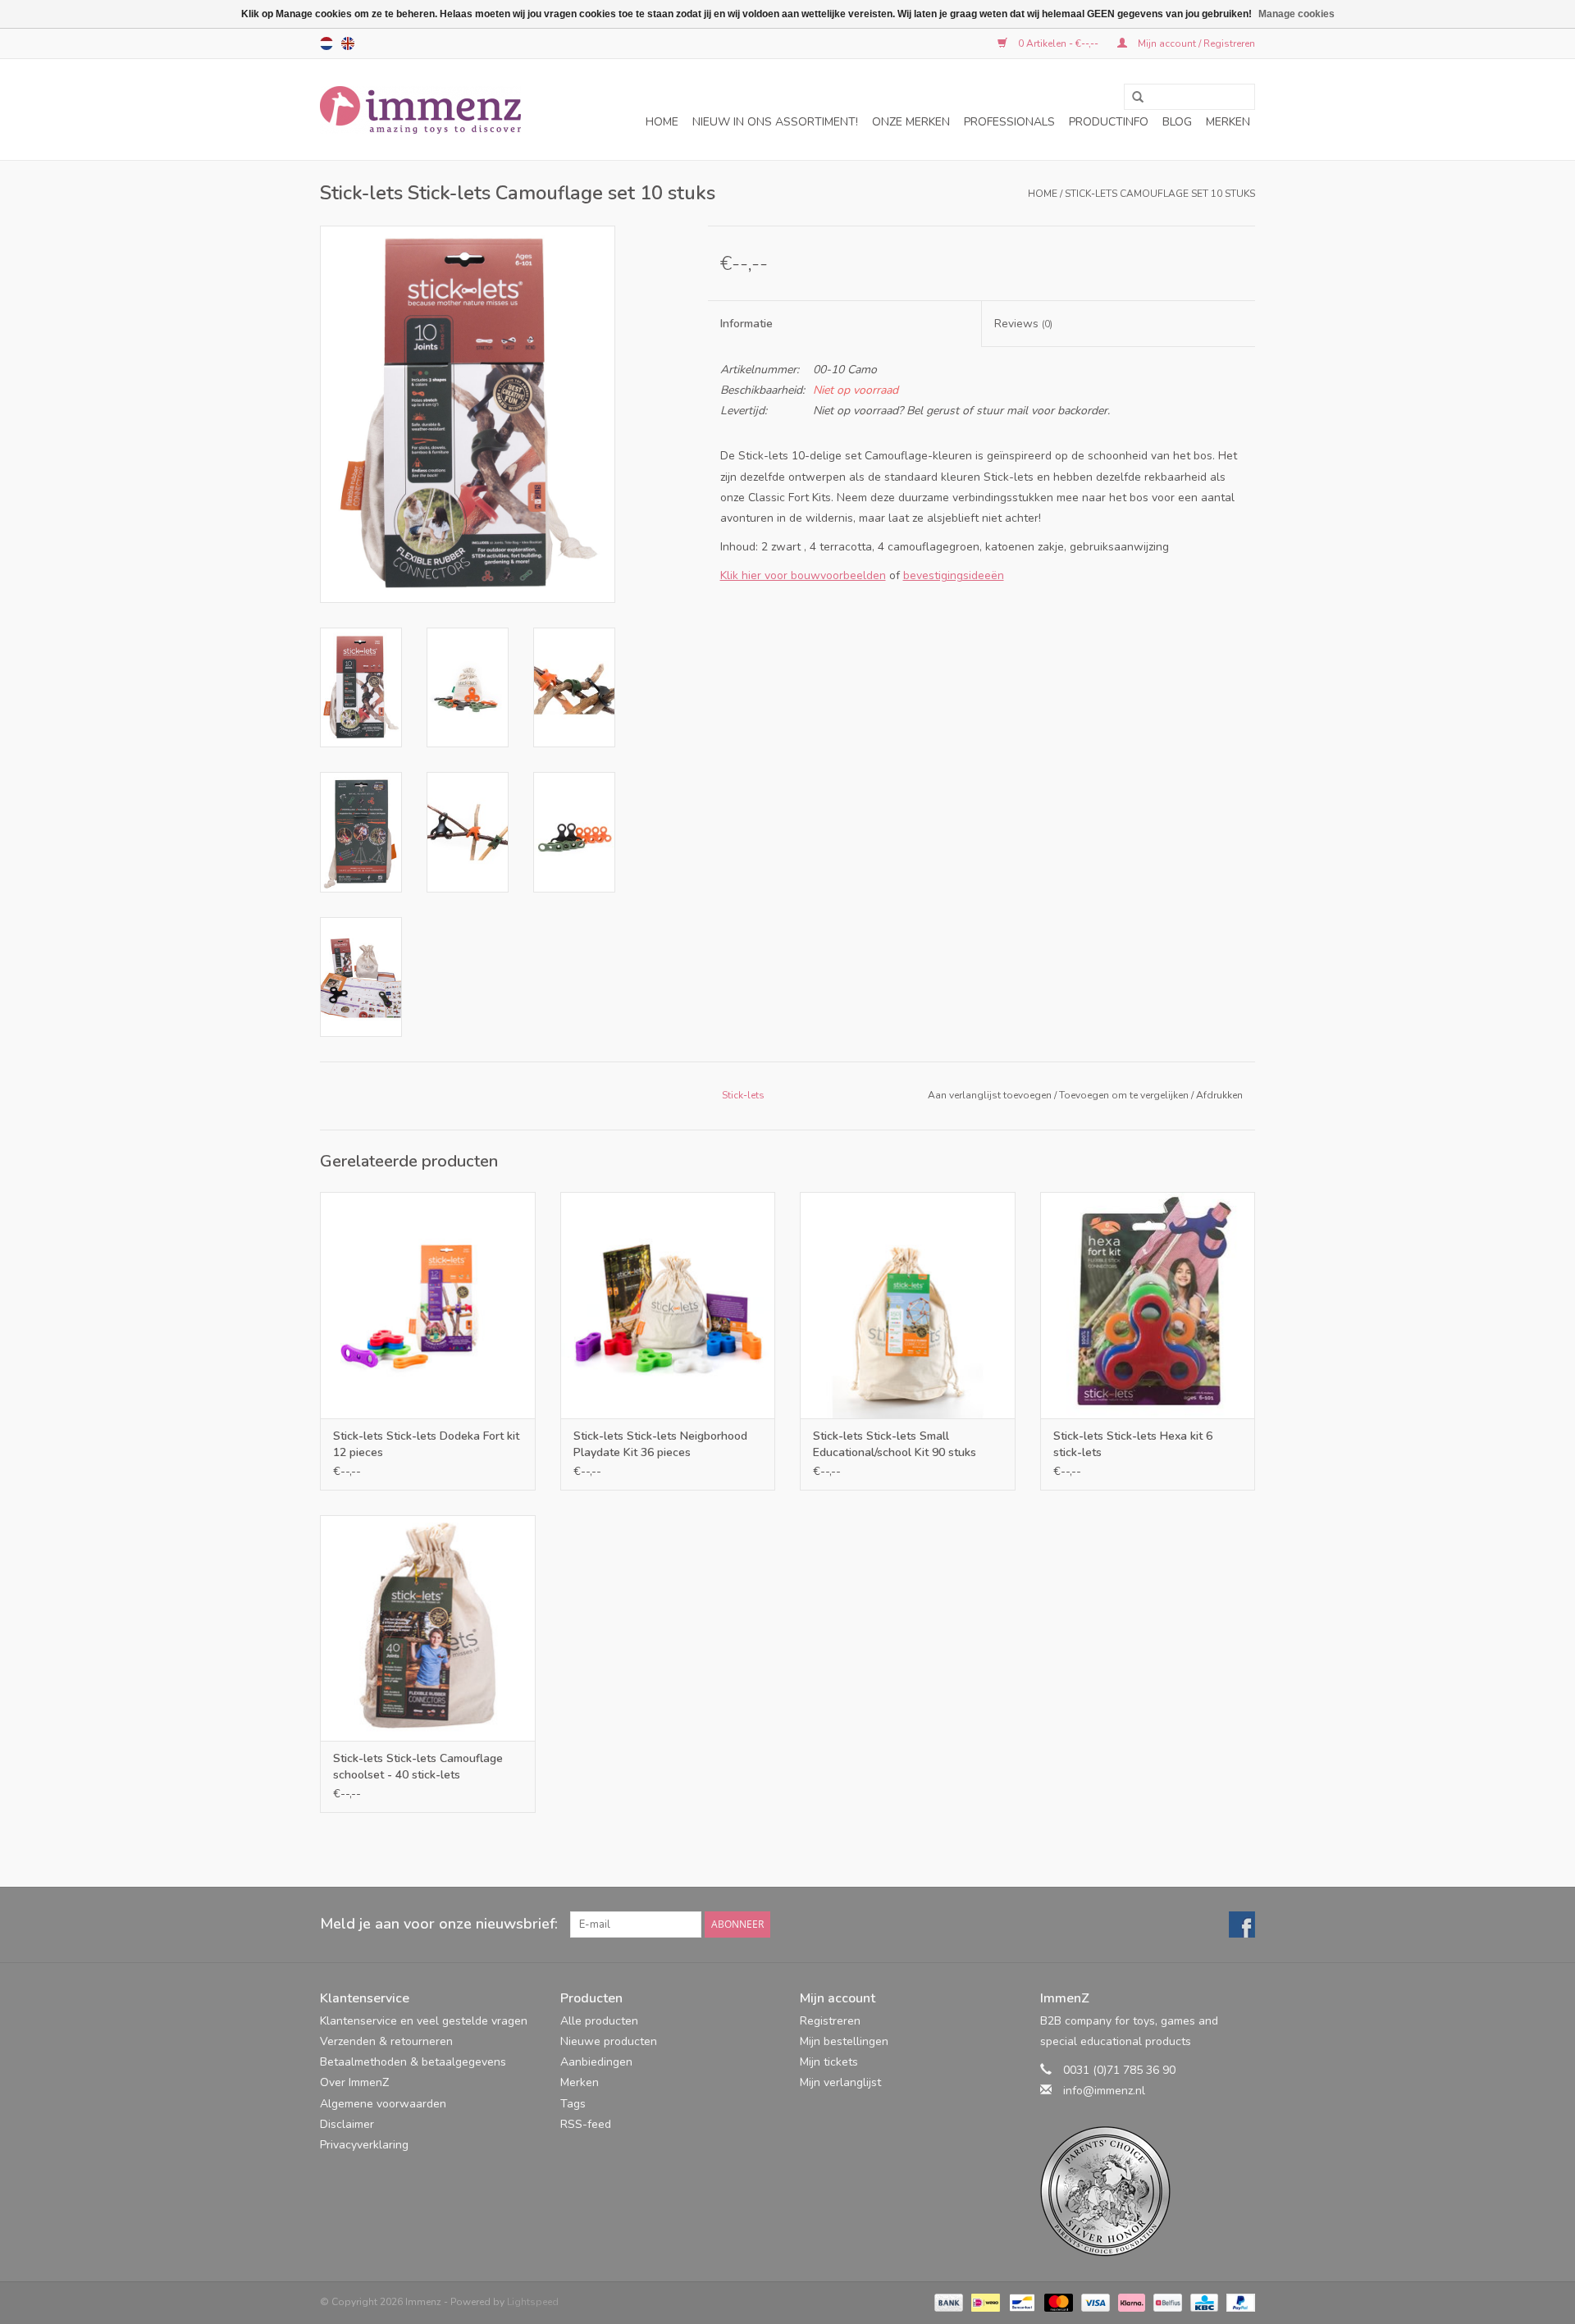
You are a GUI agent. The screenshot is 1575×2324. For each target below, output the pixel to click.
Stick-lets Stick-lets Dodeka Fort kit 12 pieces (426, 1444)
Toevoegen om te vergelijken (1125, 1095)
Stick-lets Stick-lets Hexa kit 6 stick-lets (1133, 1444)
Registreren (830, 2021)
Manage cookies (1297, 14)
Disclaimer (347, 2124)
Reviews (1023, 324)
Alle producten (599, 2021)
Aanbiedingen (596, 2062)
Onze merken (911, 122)
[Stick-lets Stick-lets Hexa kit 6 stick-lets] (1148, 1305)
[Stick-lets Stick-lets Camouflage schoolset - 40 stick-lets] (428, 1628)
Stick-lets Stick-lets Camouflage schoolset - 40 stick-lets (418, 1767)
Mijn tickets (829, 2062)
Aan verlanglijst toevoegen (990, 1095)
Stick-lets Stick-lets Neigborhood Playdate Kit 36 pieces (660, 1444)
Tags (573, 2104)
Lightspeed (533, 2302)
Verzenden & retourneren (386, 2041)
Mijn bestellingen (844, 2041)
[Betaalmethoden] (947, 2301)
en (348, 43)
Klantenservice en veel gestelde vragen (424, 2021)
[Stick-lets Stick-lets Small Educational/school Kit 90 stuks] (908, 1305)
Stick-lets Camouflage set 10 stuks (1160, 194)
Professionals (1009, 122)
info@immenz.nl (1104, 2091)
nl (326, 43)
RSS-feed (586, 2124)
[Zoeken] (1132, 98)
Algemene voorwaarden (383, 2104)
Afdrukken (1219, 1095)
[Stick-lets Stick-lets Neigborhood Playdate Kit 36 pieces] (668, 1305)
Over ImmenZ (354, 2082)
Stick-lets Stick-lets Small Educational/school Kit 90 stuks (895, 1444)
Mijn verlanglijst (840, 2082)
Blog (1177, 122)
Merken (1228, 122)
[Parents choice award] (1148, 2192)
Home (662, 122)
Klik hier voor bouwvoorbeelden (803, 575)
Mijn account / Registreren (1195, 43)
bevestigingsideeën (954, 575)
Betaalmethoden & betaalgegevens (413, 2062)
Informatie (746, 324)
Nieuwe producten (609, 2041)
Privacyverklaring (364, 2145)
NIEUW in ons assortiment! (775, 122)
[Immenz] (420, 110)
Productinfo (1109, 122)
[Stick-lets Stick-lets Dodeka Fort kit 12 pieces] (428, 1305)
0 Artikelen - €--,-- (1058, 43)
